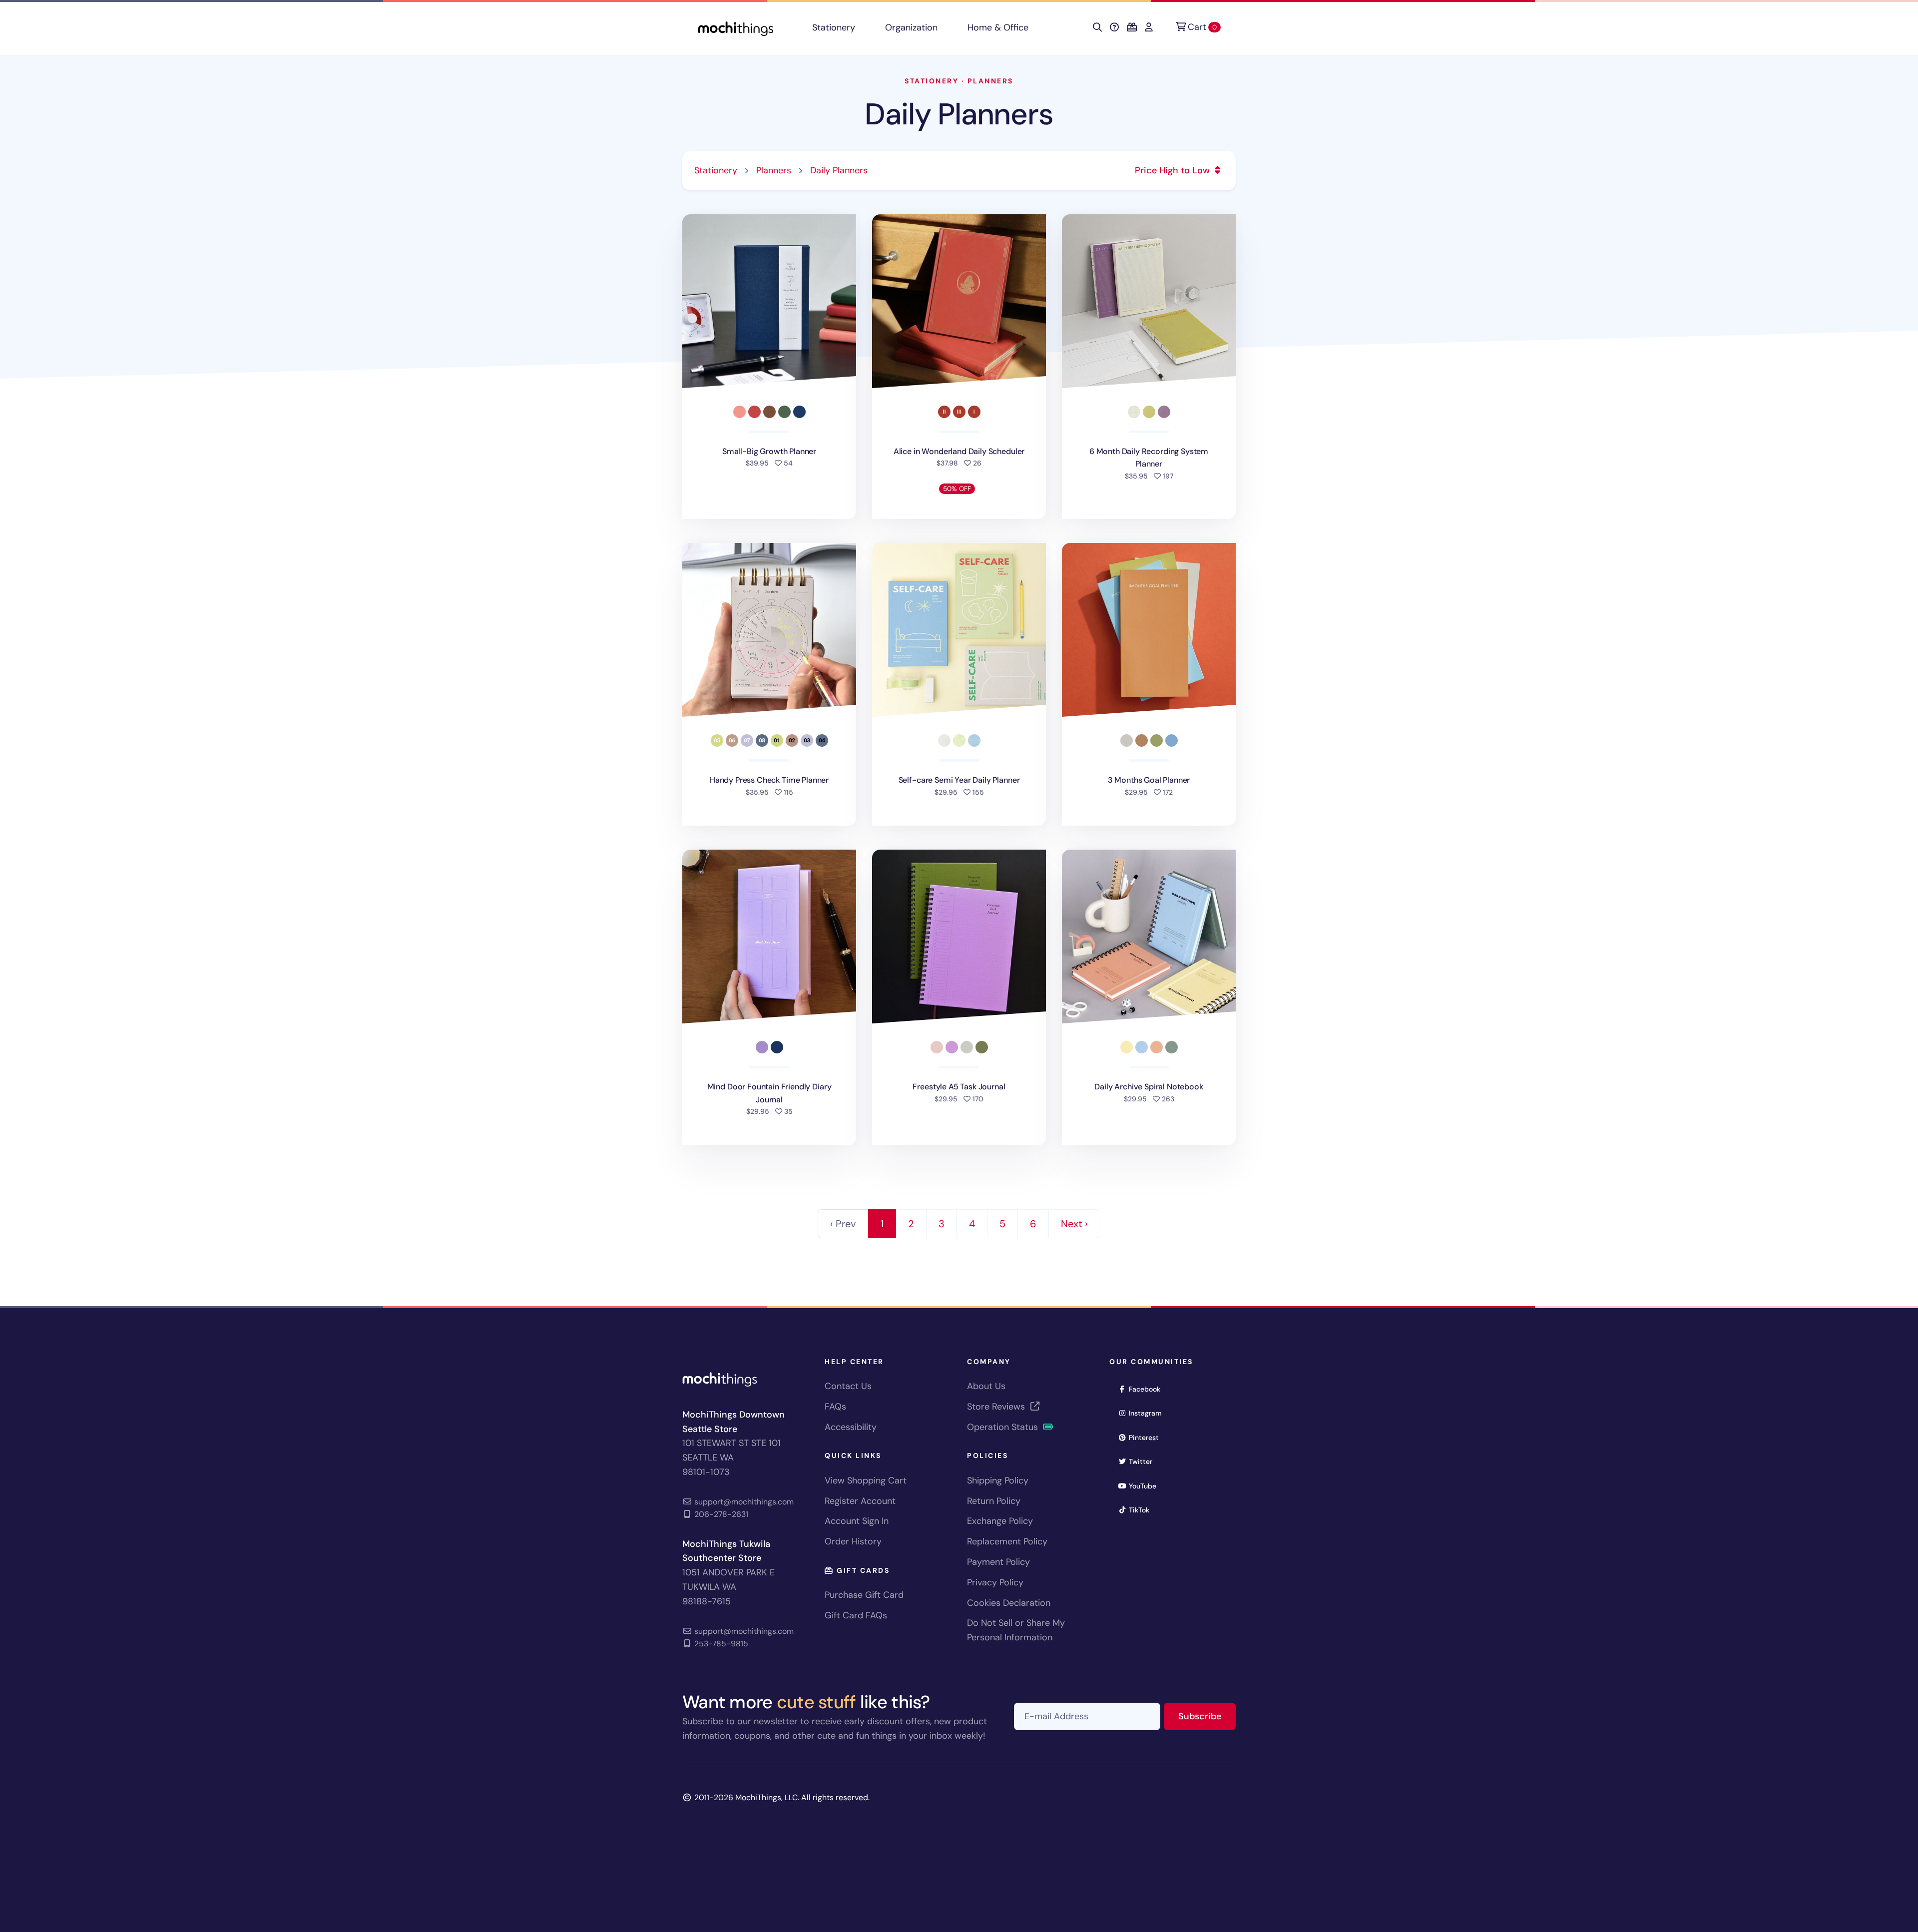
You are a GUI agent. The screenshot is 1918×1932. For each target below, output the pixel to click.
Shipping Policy (998, 1480)
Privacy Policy (995, 1582)
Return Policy (994, 1501)
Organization (911, 27)
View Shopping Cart (866, 1480)
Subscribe (1207, 1716)
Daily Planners (959, 114)
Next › (1074, 1224)
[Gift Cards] (1132, 27)
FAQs (835, 1407)
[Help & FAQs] (1114, 27)
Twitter (1144, 1461)
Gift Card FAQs (856, 1615)
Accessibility (851, 1427)
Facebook (1148, 1389)
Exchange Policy (1000, 1521)
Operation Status (1004, 1427)
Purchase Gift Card (864, 1595)
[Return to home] (736, 28)
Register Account (860, 1501)
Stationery (834, 27)
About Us (986, 1386)
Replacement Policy (1007, 1541)
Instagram (1149, 1413)
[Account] (1149, 27)
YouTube (1146, 1486)
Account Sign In (857, 1521)
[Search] (1097, 27)
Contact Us (848, 1386)
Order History (853, 1541)
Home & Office (998, 27)
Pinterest (1147, 1437)
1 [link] (882, 1224)
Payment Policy (998, 1562)
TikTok (1142, 1510)
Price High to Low (1174, 170)
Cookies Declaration (1009, 1603)
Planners (990, 81)
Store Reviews (997, 1407)
